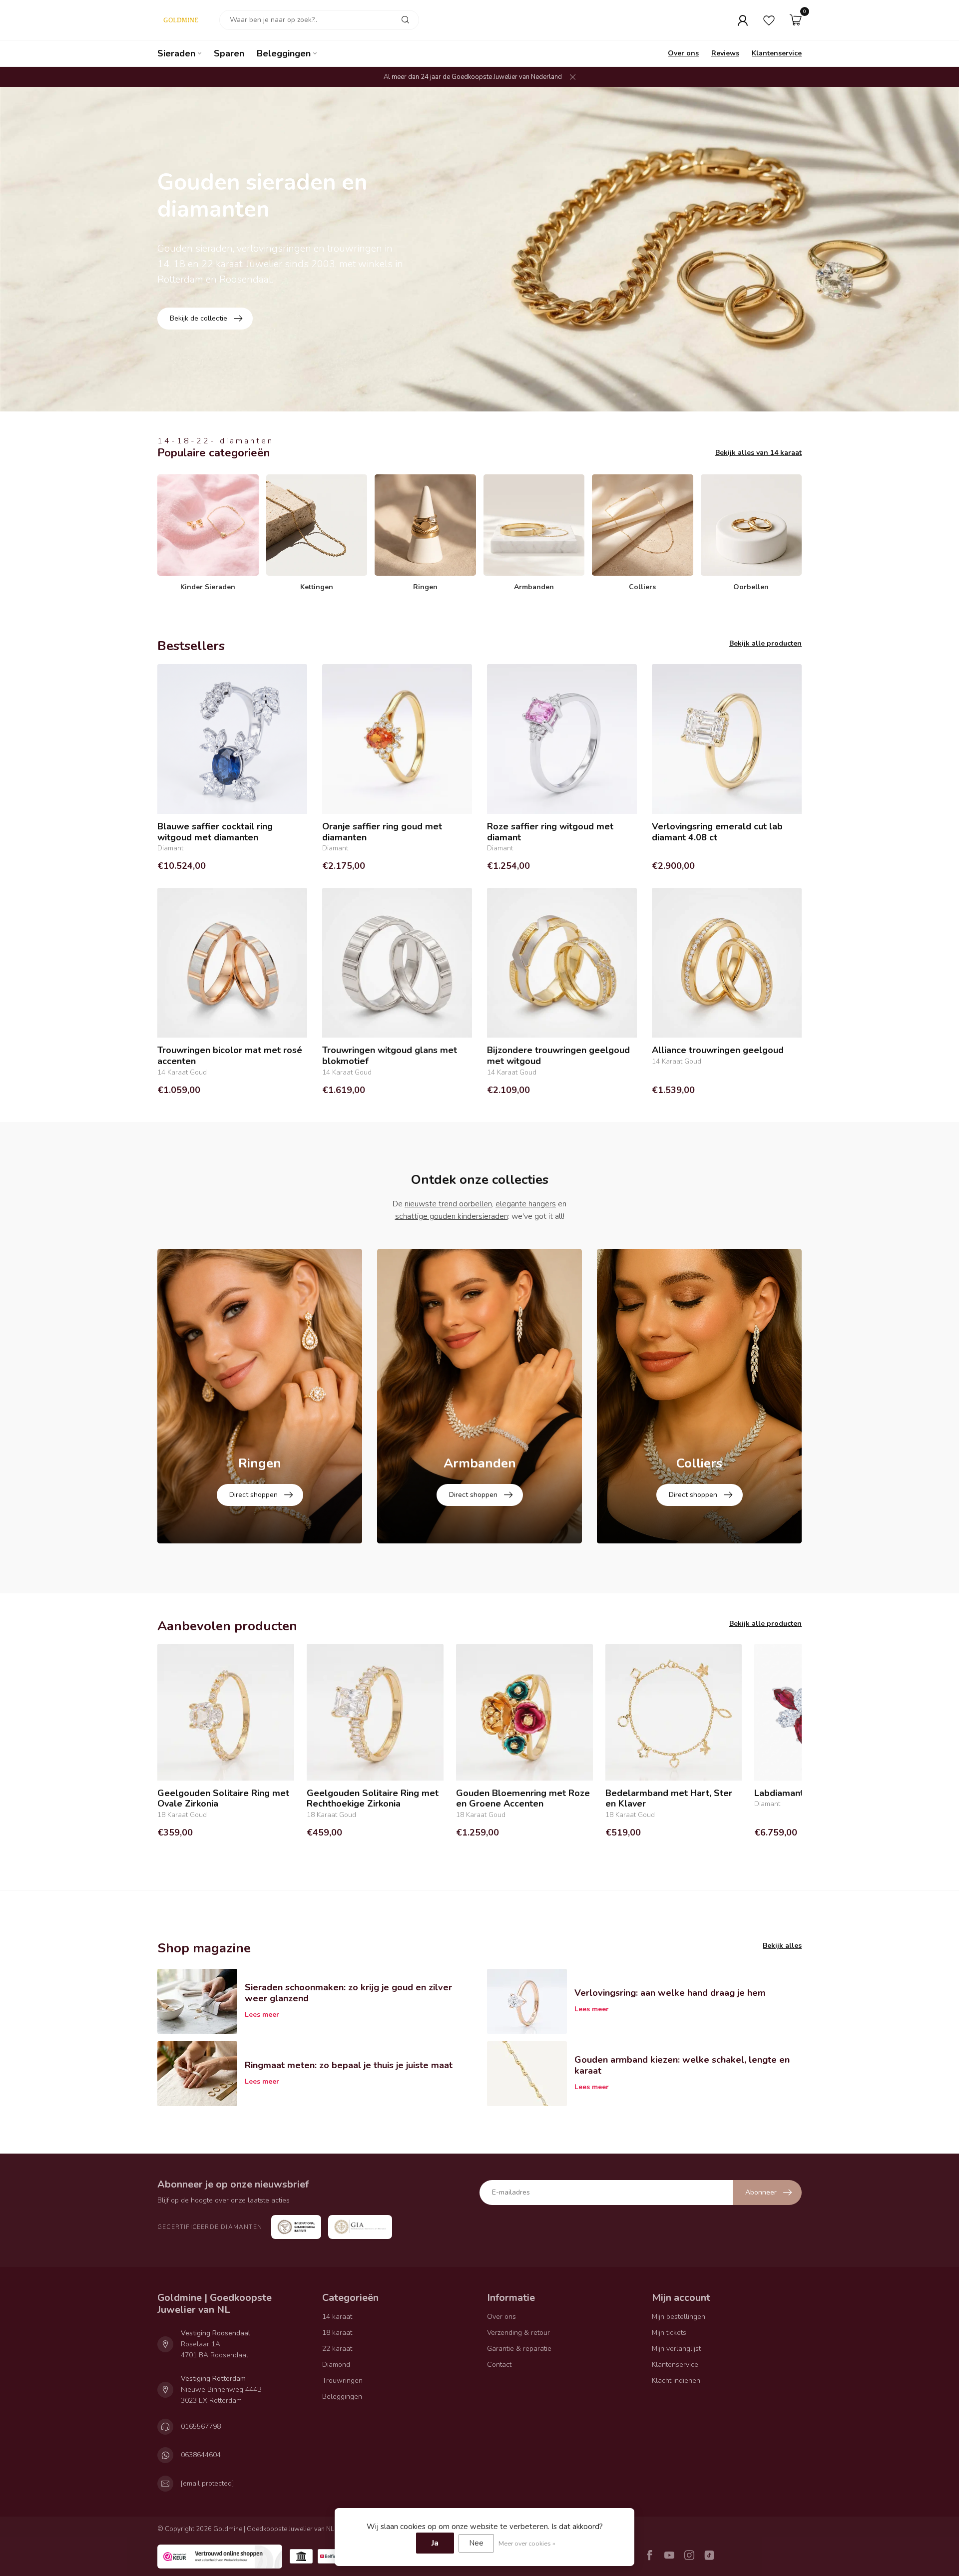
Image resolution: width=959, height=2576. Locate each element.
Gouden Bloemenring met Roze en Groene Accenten (523, 1799)
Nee (476, 2543)
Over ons (683, 53)
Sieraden (176, 53)
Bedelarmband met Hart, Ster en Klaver (669, 1799)
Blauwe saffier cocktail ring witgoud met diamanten (215, 832)
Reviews (725, 53)
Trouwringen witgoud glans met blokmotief (390, 1056)
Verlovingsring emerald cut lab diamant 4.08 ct (717, 832)
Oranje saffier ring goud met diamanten (382, 832)
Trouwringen (342, 2381)
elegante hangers (526, 1204)
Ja (435, 2543)
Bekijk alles (782, 1946)
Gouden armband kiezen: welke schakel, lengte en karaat (682, 2065)
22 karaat (337, 2349)
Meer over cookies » (527, 2543)
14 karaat (337, 2317)
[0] (796, 20)
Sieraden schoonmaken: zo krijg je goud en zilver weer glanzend (348, 1993)
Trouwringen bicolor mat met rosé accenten (230, 1056)
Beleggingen (284, 53)
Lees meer (262, 2015)
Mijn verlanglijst (676, 2349)
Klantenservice (777, 53)
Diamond (336, 2365)
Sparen (229, 53)
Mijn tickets (669, 2333)
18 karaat (337, 2333)
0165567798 (201, 2426)
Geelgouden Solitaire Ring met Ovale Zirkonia (223, 1799)
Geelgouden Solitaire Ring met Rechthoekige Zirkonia (373, 1799)
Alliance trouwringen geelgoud (718, 1051)
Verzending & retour (518, 2333)
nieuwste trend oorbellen (448, 1204)
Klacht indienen (676, 2381)
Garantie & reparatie (519, 2349)
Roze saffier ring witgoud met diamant (550, 832)
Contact (499, 2365)
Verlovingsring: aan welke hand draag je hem (670, 1993)
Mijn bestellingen (679, 2317)
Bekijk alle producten (765, 643)
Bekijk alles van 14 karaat (758, 453)
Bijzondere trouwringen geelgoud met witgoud (558, 1056)
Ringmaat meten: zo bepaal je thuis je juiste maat (349, 2065)
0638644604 (201, 2455)
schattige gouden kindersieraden (452, 1216)
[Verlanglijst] (769, 20)
